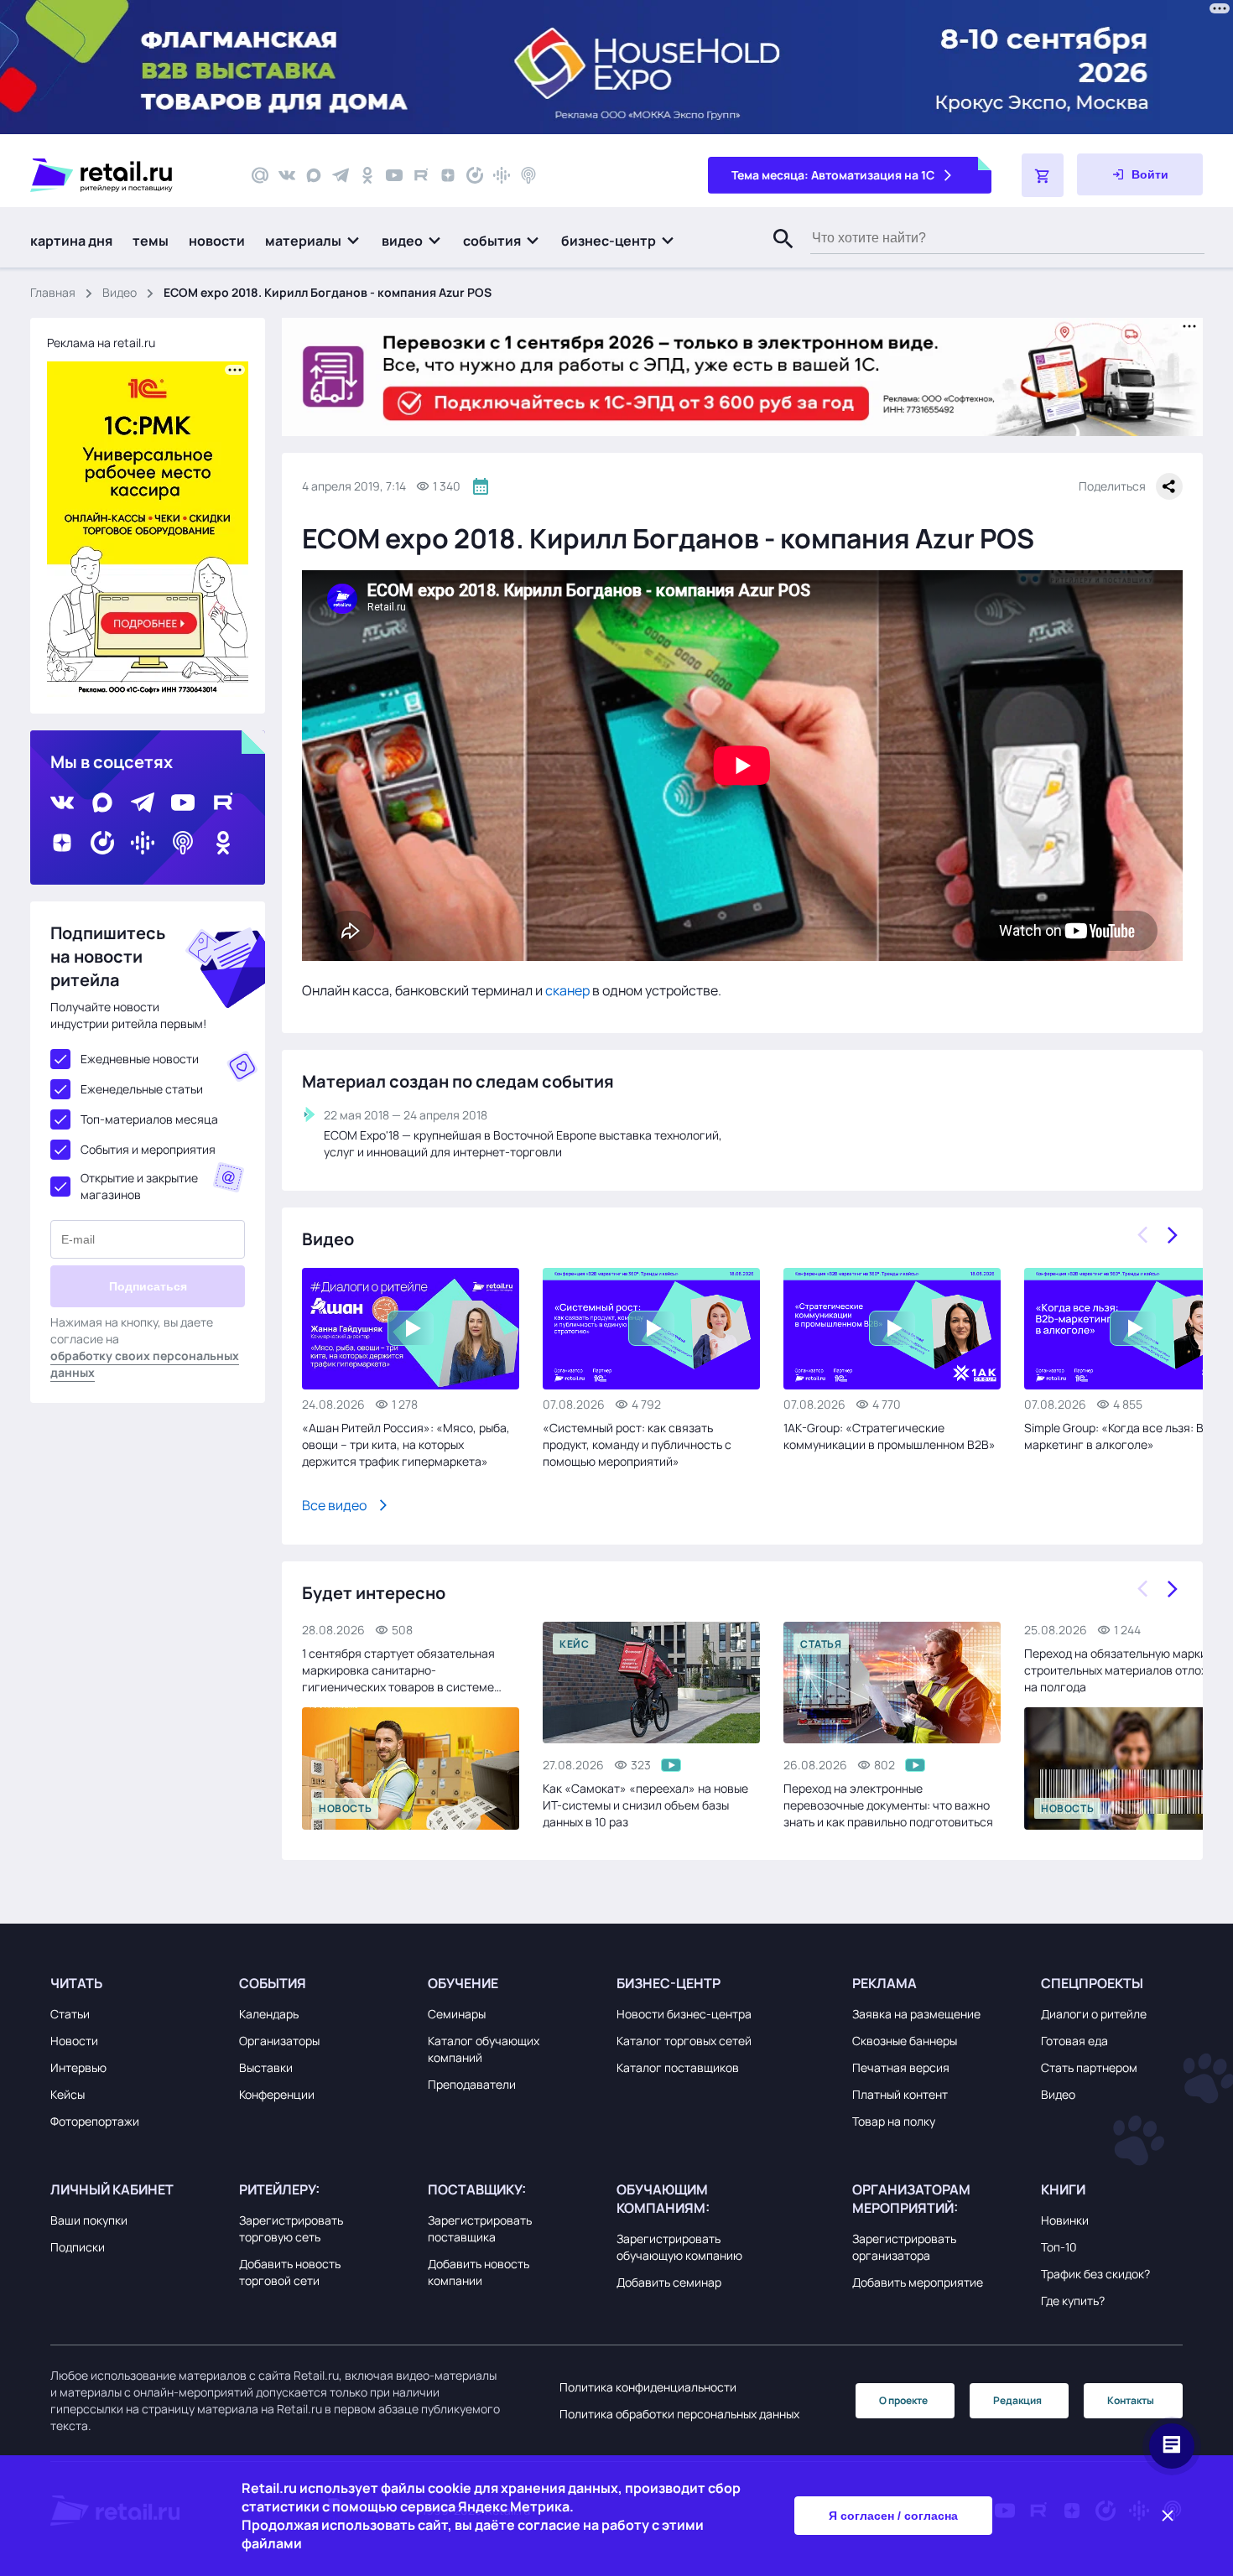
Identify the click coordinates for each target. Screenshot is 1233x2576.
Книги (1063, 2189)
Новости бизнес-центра (684, 2014)
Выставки (266, 2067)
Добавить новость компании (479, 2272)
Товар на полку (894, 2121)
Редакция (1017, 2400)
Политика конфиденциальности (648, 2387)
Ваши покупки (89, 2220)
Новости (74, 2041)
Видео (120, 292)
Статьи (70, 2014)
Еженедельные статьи (142, 1089)
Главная (53, 292)
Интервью (78, 2067)
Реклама (884, 1983)
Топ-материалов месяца (149, 1119)
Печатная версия (901, 2067)
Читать (76, 1983)
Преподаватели (472, 2084)
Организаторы (279, 2041)
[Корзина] (1043, 175)
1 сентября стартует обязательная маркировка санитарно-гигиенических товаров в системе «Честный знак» (398, 1670)
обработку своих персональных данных (145, 1364)
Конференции (277, 2094)
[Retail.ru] (126, 175)
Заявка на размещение (916, 2014)
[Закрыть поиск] (776, 256)
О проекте (903, 2400)
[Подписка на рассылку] (260, 175)
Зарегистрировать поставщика (480, 2228)
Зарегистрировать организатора (904, 2247)
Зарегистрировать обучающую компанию (679, 2247)
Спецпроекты (1092, 1983)
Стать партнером (1089, 2067)
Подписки (78, 2247)
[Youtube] (394, 175)
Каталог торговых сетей (684, 2041)
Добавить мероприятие (918, 2282)
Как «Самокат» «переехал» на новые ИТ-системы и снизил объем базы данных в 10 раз (645, 1805)
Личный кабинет (112, 2189)
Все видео (334, 1505)
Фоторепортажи (95, 2121)
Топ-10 (1059, 2247)
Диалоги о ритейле (1094, 2014)
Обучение (463, 1983)
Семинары (457, 2014)
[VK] (287, 175)
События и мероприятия (148, 1149)
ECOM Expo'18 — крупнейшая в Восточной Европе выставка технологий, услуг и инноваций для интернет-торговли (523, 1143)
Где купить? (1073, 2301)
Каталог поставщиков (678, 2067)
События (273, 1983)
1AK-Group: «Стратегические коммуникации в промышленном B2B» (890, 1436)
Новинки (1065, 2220)
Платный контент (900, 2094)
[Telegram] (341, 175)
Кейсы (68, 2094)
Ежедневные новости (140, 1059)
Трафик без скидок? (1095, 2274)
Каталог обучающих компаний (484, 2049)
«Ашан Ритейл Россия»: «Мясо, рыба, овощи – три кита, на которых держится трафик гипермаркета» (406, 1444)
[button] (313, 241)
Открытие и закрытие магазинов (139, 1186)
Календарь (269, 2014)
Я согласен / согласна (893, 2516)
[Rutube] (421, 175)
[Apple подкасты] (528, 175)
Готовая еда (1074, 2041)
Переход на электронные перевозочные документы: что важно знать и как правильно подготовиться (888, 1805)
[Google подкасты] (502, 175)
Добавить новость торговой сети (290, 2272)
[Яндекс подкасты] (475, 175)
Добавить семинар (669, 2282)
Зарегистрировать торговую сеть (291, 2228)
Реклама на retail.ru (101, 343)
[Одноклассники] (367, 175)
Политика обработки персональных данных (679, 2414)
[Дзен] (448, 175)
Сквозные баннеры (905, 2041)
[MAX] (314, 175)
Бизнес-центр (669, 1983)
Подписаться (148, 1286)
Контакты (1131, 2400)
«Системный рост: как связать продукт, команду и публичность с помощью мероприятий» (637, 1444)
